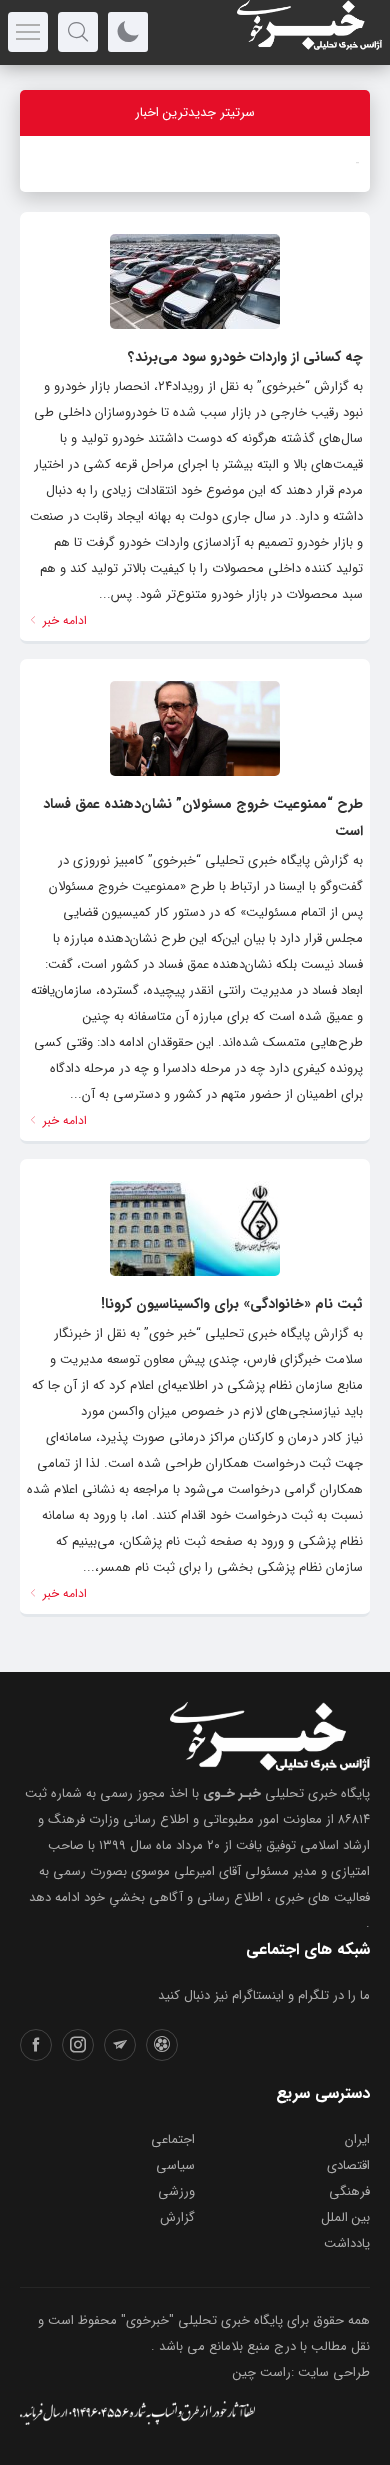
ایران (357, 2139)
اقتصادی (348, 2165)
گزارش (177, 2217)
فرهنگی (349, 2191)
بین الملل (345, 2217)
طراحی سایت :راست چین (301, 2372)
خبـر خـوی (232, 1793)
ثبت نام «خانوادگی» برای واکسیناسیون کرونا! (232, 1304)
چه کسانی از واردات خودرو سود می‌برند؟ (245, 357)
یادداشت (347, 2243)
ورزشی (176, 2191)
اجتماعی (173, 2139)
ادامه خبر (63, 620)
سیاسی (175, 2165)
